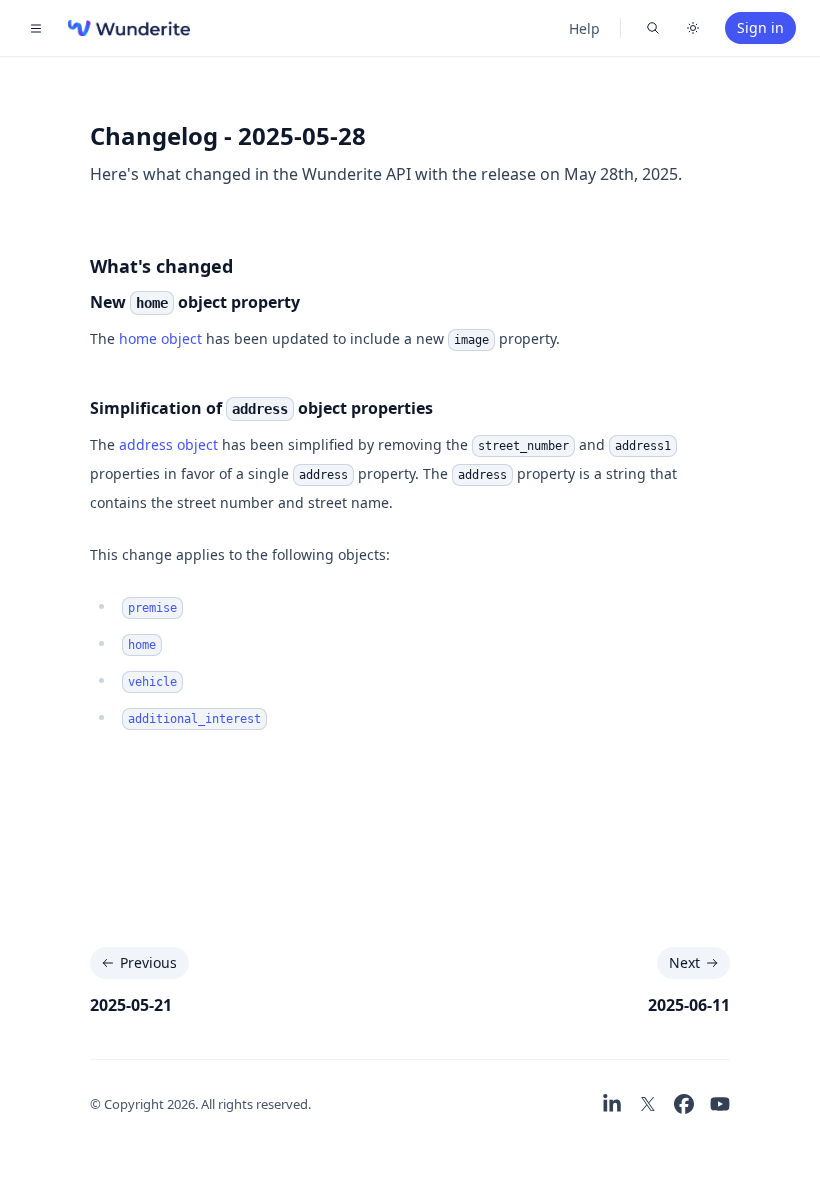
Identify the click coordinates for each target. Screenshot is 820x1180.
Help (584, 28)
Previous (148, 962)
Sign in (760, 27)
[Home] (129, 28)
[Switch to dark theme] (693, 28)
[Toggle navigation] (36, 28)
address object (168, 444)
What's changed (161, 266)
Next (684, 962)
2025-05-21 (131, 1005)
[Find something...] (653, 28)
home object (160, 338)
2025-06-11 (689, 1005)
